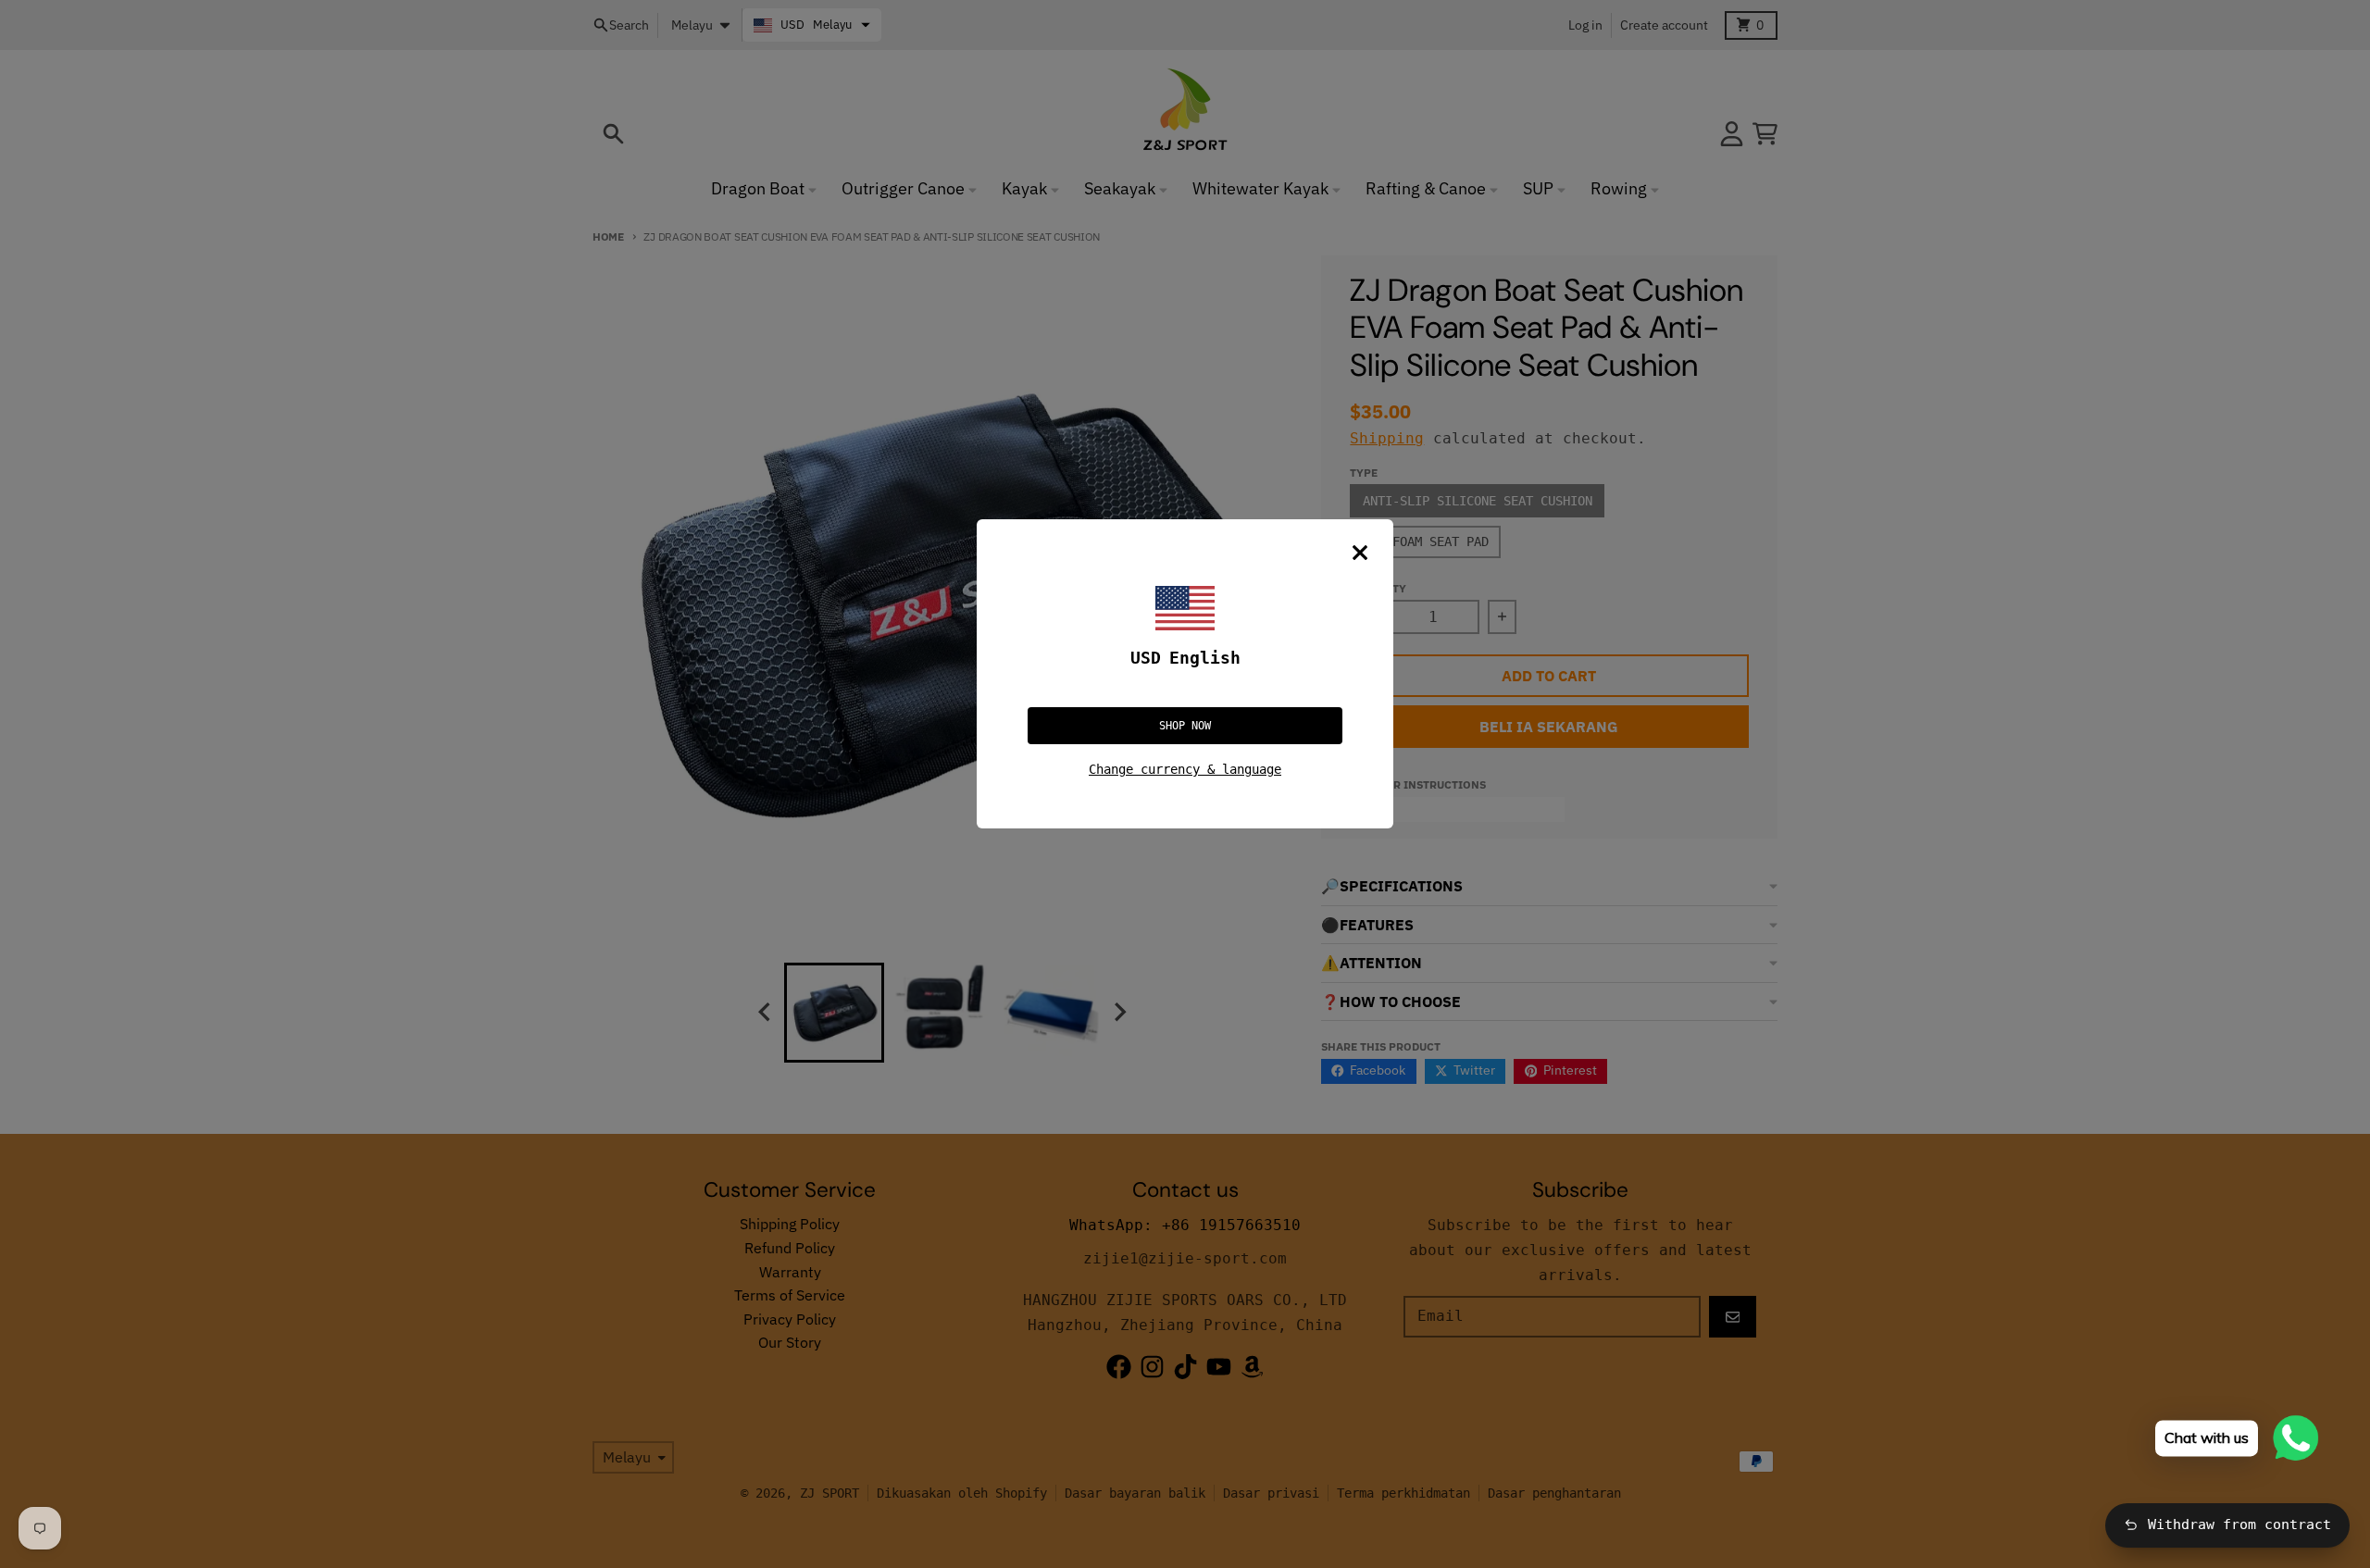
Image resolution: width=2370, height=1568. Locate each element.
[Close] (1360, 553)
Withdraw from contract (2239, 1524)
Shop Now (1185, 726)
